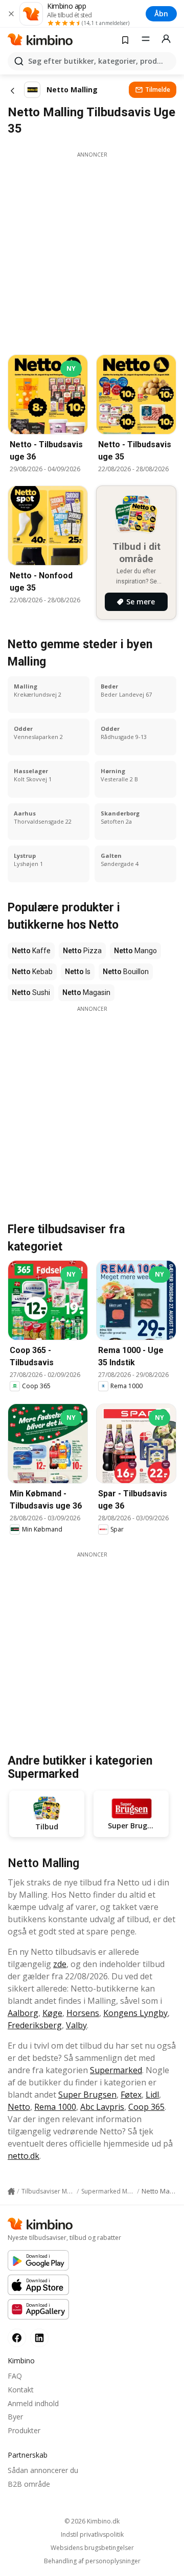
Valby (76, 2025)
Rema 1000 (55, 2107)
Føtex (131, 2095)
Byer (15, 2417)
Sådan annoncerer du (43, 2470)
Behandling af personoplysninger (92, 2561)
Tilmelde (158, 90)
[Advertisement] (92, 250)
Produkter (24, 2430)
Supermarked (116, 2070)
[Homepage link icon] (11, 2191)
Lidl (152, 2095)
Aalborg (23, 2013)
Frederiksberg (35, 2025)
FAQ (15, 2376)
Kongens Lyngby (135, 2013)
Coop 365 (146, 2107)
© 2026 (92, 2521)
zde (60, 1964)
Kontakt (21, 2390)
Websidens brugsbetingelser (92, 2548)
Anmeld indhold (33, 2403)
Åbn (161, 14)
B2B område (29, 2484)
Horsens (83, 2013)
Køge (52, 2013)
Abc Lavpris (102, 2107)
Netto (19, 2107)
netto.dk (24, 2156)
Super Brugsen (87, 2095)
